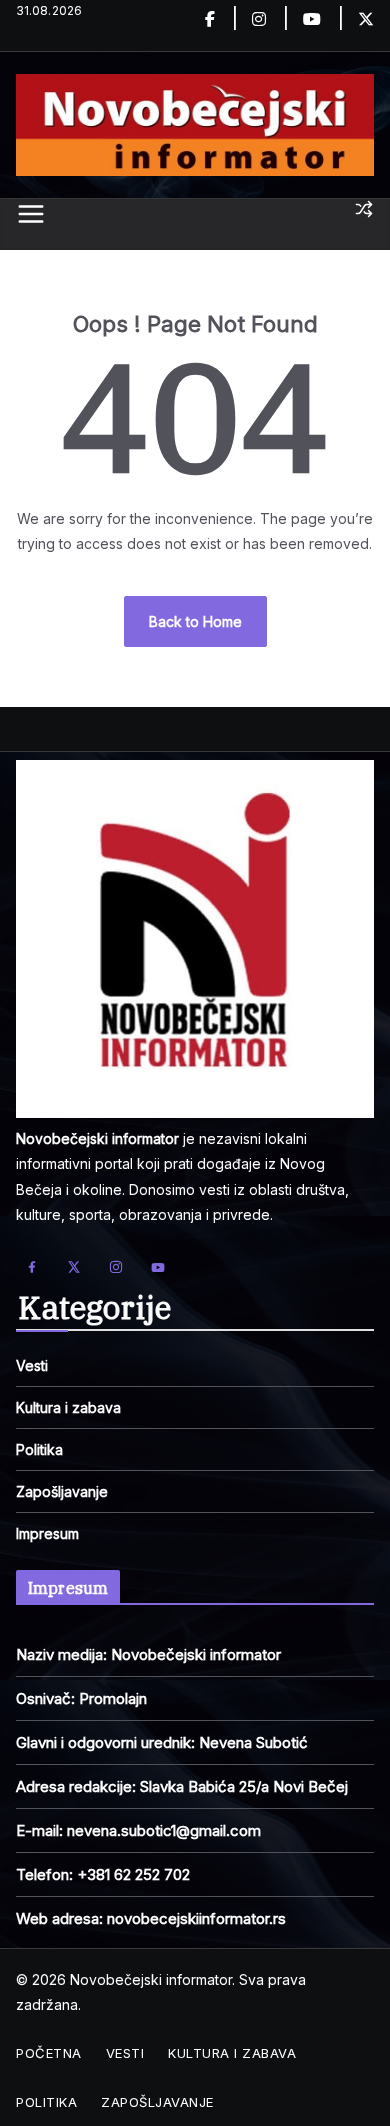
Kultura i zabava (68, 1407)
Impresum (47, 1533)
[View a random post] (364, 209)
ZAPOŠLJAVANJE (157, 2102)
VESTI (125, 2053)
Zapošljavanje (62, 1491)
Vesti (32, 1365)
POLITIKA (46, 2102)
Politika (39, 1449)
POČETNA (49, 2053)
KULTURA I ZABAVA (232, 2053)
